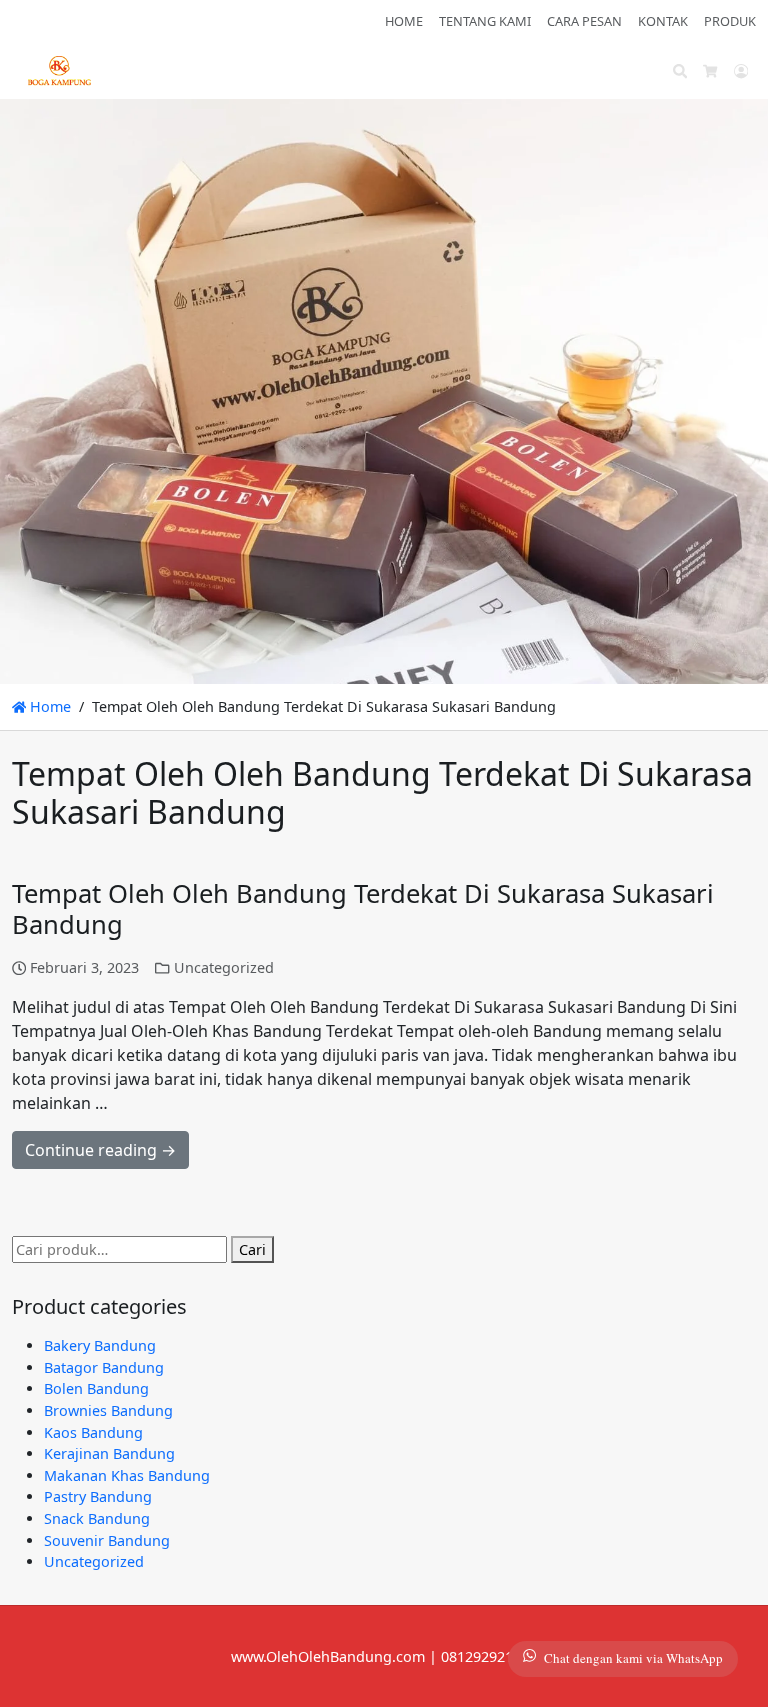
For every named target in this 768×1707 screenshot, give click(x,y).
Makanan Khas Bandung (127, 1475)
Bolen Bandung (96, 1388)
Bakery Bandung (100, 1345)
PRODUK (730, 21)
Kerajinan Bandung (109, 1453)
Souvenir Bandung (107, 1540)
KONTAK (663, 21)
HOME (404, 21)
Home (48, 706)
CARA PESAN (584, 21)
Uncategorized (224, 967)
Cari (252, 1249)
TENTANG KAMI (485, 21)
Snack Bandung (97, 1518)
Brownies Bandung (108, 1410)
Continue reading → (100, 1150)
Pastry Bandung (98, 1496)
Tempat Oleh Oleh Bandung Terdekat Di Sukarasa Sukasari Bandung (363, 909)
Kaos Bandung (93, 1432)
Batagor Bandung (104, 1367)
